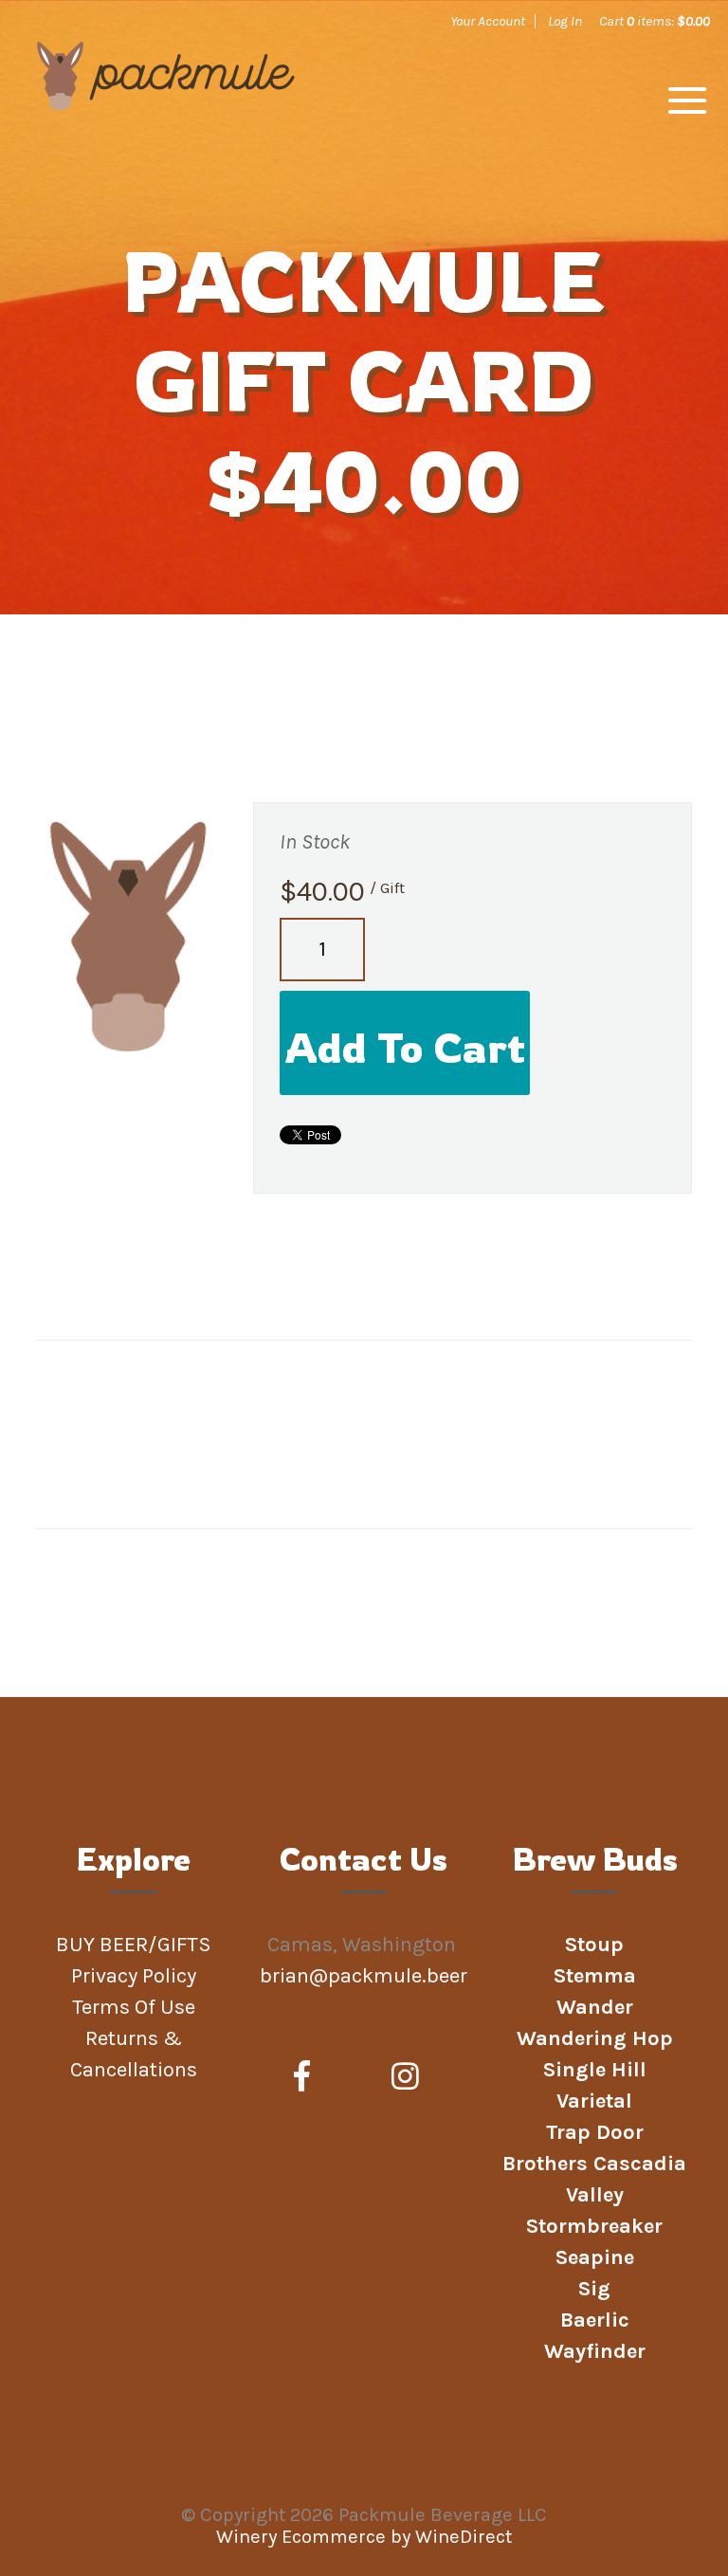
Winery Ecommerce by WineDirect (364, 2537)
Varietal (594, 2101)
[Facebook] (302, 2077)
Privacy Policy (134, 1976)
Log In (565, 21)
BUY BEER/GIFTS (134, 1945)
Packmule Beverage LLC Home (166, 106)
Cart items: (655, 21)
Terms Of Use (134, 2007)
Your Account (488, 21)
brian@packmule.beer (366, 1976)
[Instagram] (405, 2077)
